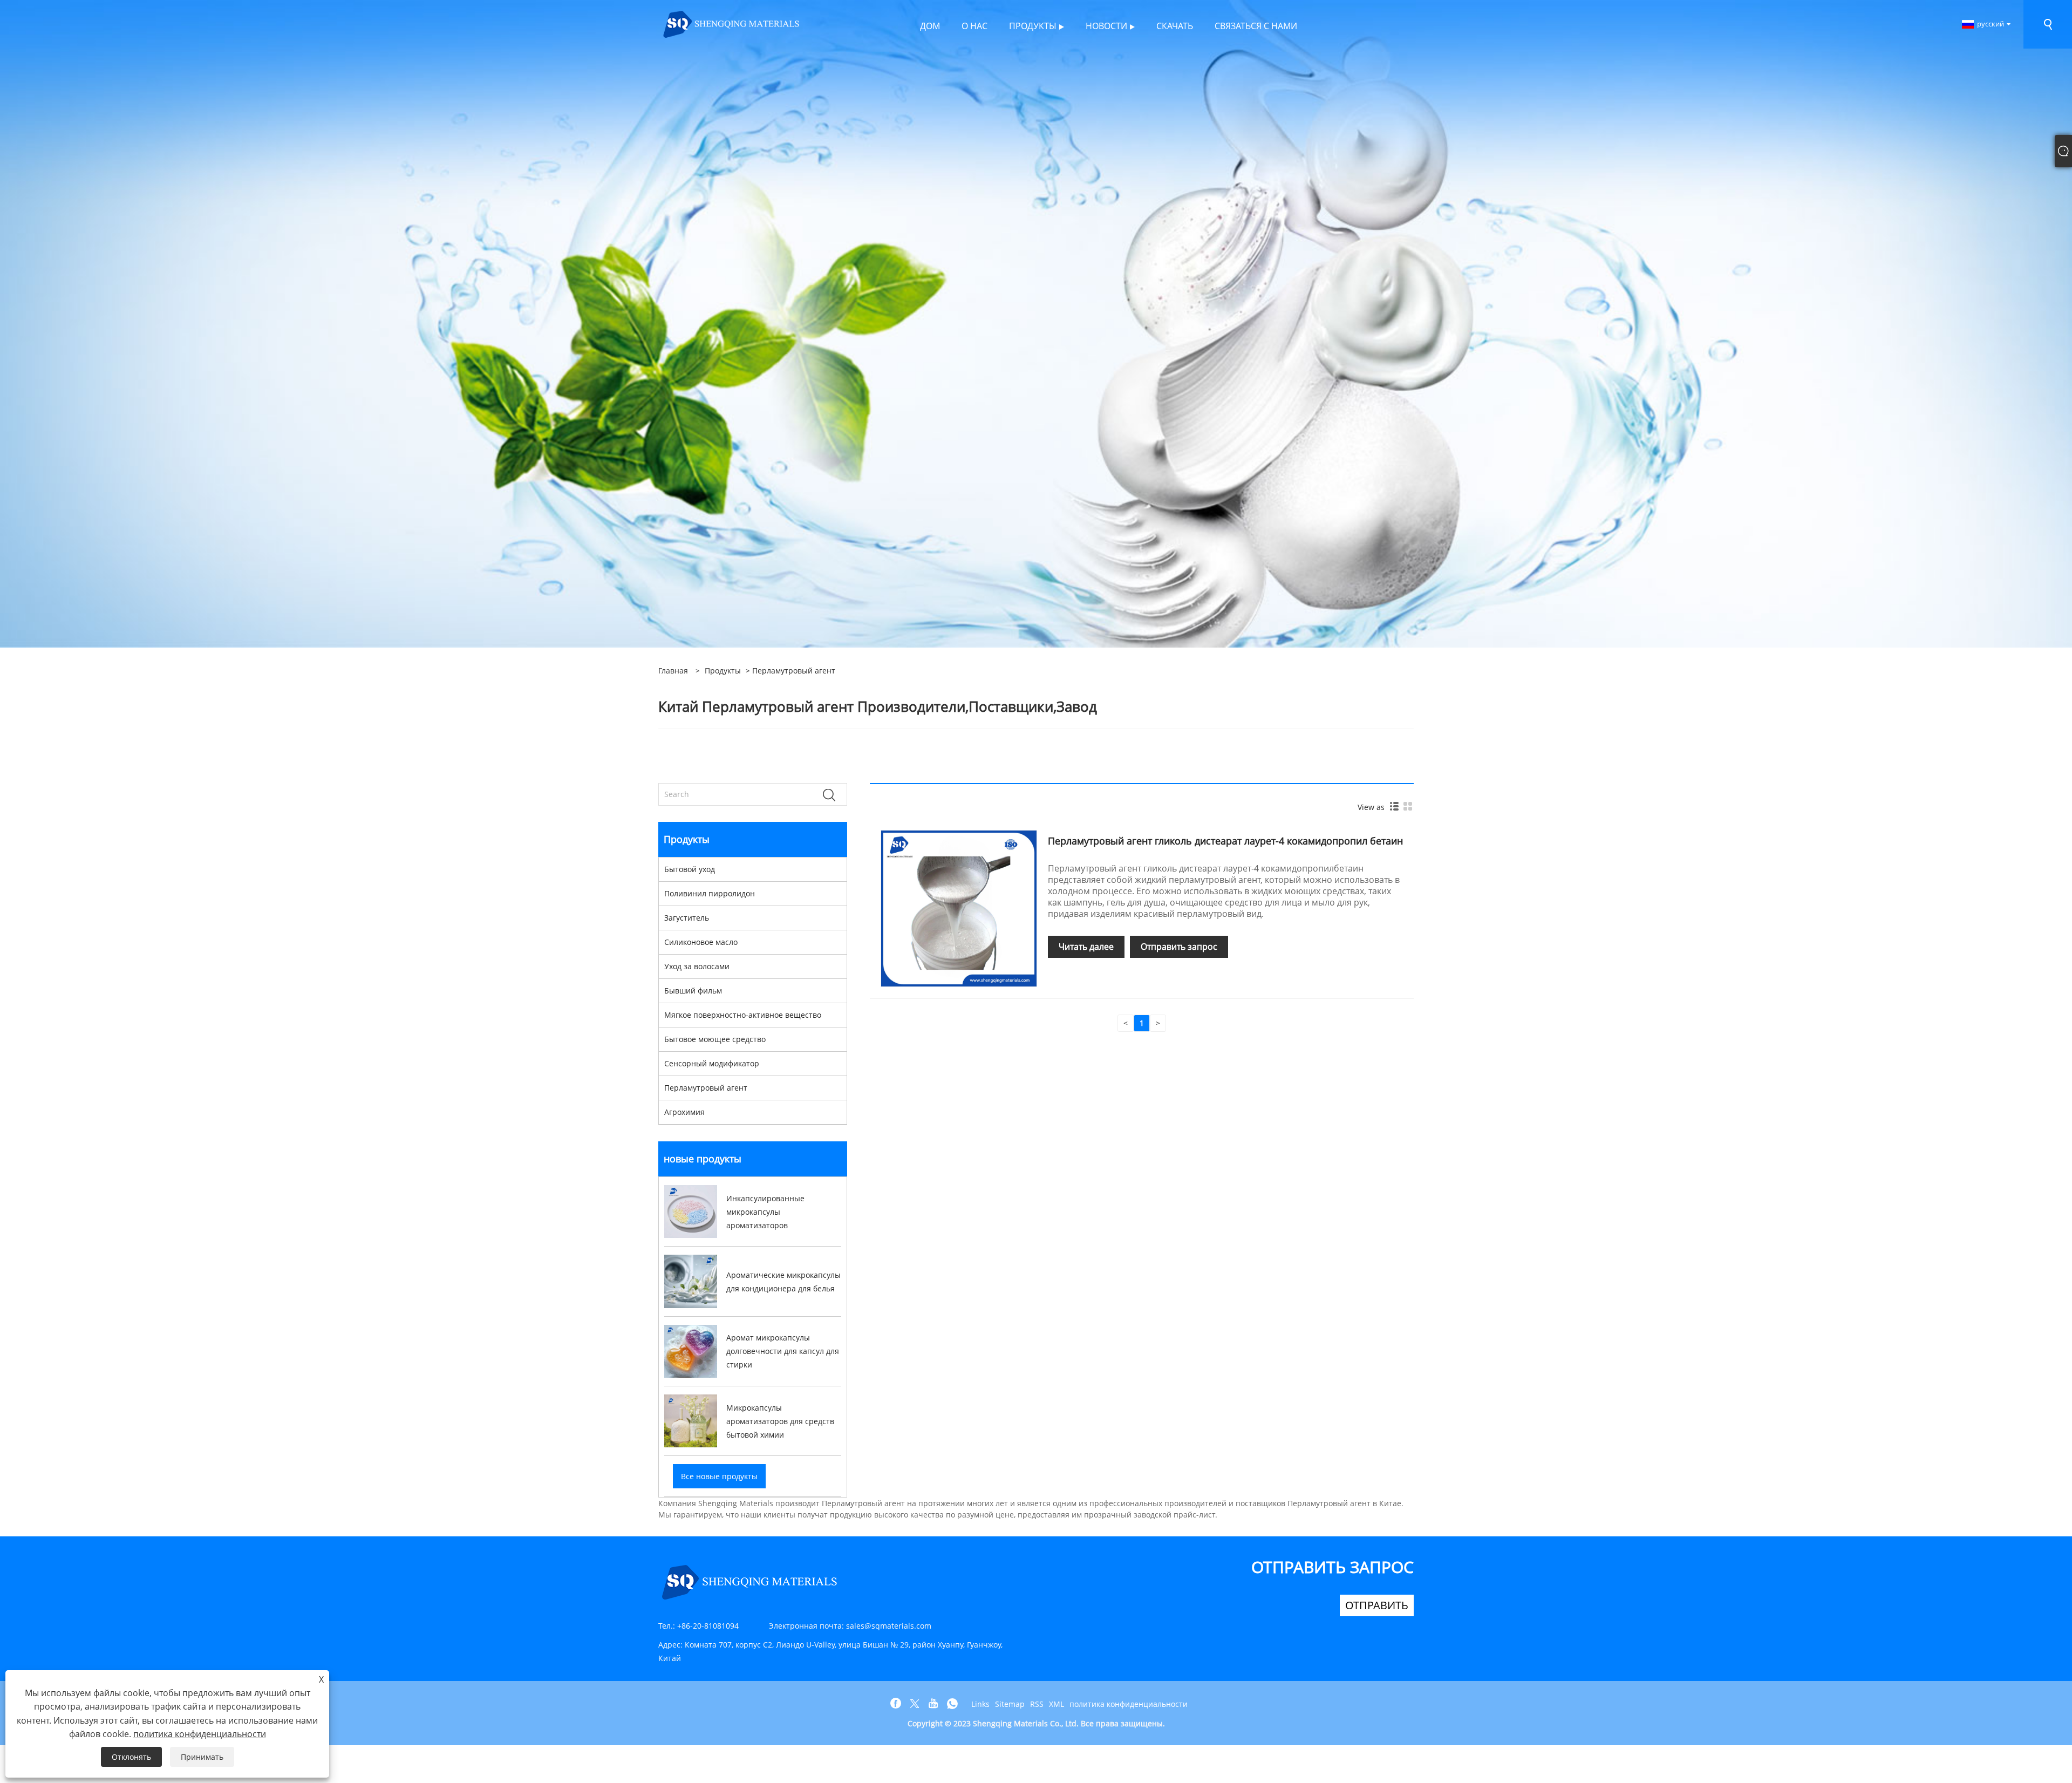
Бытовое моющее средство (715, 1039)
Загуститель (687, 918)
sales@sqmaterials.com (889, 1626)
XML (1057, 1704)
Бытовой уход (690, 869)
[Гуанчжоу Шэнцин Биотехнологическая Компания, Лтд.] (732, 23)
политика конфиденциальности (1129, 1704)
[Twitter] (915, 1704)
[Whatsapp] (952, 1704)
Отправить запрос (1179, 947)
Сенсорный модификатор (712, 1063)
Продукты (723, 671)
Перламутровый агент (706, 1088)
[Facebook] (896, 1704)
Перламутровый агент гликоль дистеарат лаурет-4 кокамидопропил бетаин (1225, 841)
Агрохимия (684, 1112)
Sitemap (1010, 1704)
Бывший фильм (693, 991)
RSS (1037, 1704)
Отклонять (131, 1757)
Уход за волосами (697, 966)
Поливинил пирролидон (710, 893)
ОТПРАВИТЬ (1377, 1605)
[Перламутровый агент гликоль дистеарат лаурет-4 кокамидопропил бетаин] (959, 907)
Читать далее (1086, 947)
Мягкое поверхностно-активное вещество (743, 1015)
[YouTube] (933, 1704)
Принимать (202, 1757)
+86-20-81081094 (708, 1626)
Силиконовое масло (701, 942)
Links (980, 1704)
